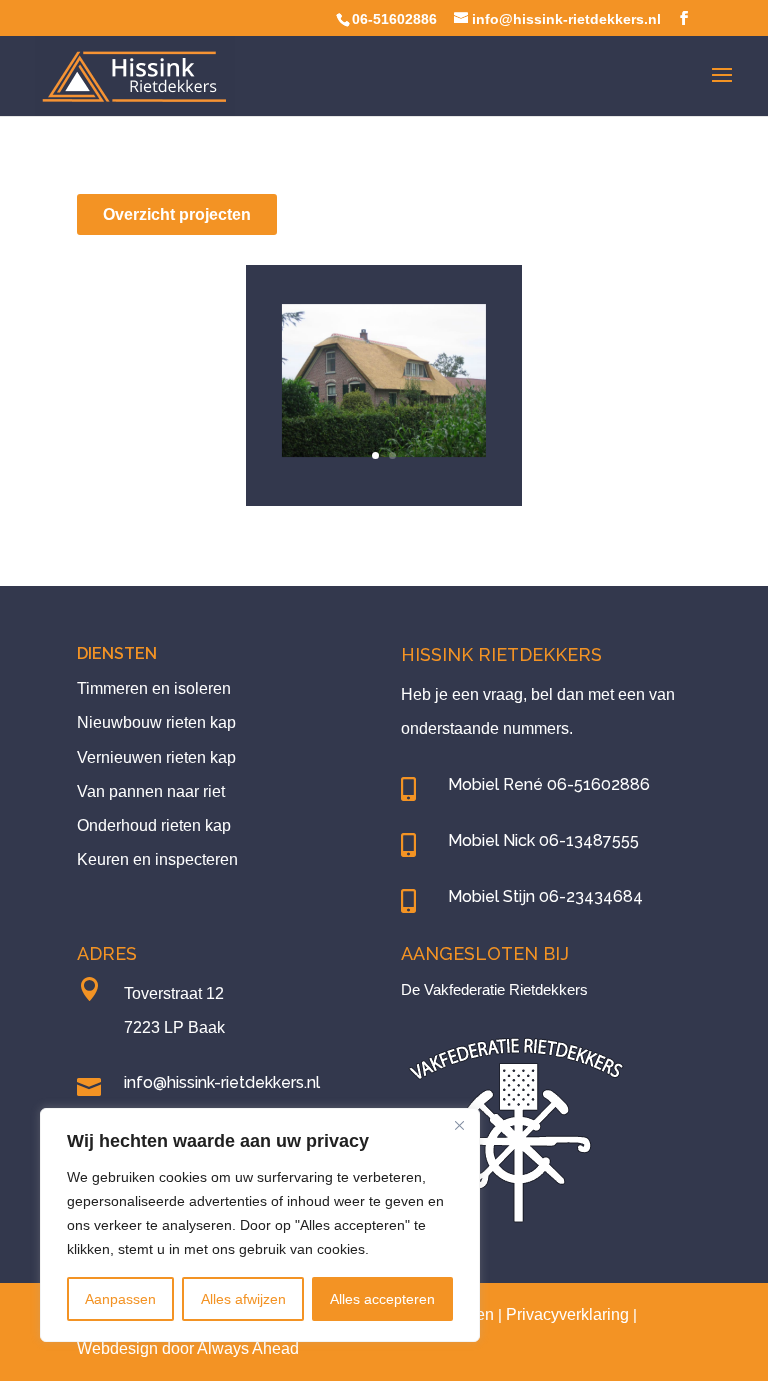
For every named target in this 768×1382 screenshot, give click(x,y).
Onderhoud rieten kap (154, 825)
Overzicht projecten (177, 214)
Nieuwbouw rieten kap (156, 722)
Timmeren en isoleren (154, 688)
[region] (260, 1225)
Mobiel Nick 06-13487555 (543, 840)
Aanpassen (120, 1299)
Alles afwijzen (243, 1299)
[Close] (459, 1125)
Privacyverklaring (567, 1314)
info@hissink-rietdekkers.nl (222, 1082)
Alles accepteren (382, 1299)
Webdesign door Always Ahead (188, 1348)
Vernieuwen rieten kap (156, 757)
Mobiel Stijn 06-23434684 (545, 896)
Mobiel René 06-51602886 (549, 784)
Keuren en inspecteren (157, 859)
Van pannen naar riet (151, 791)
